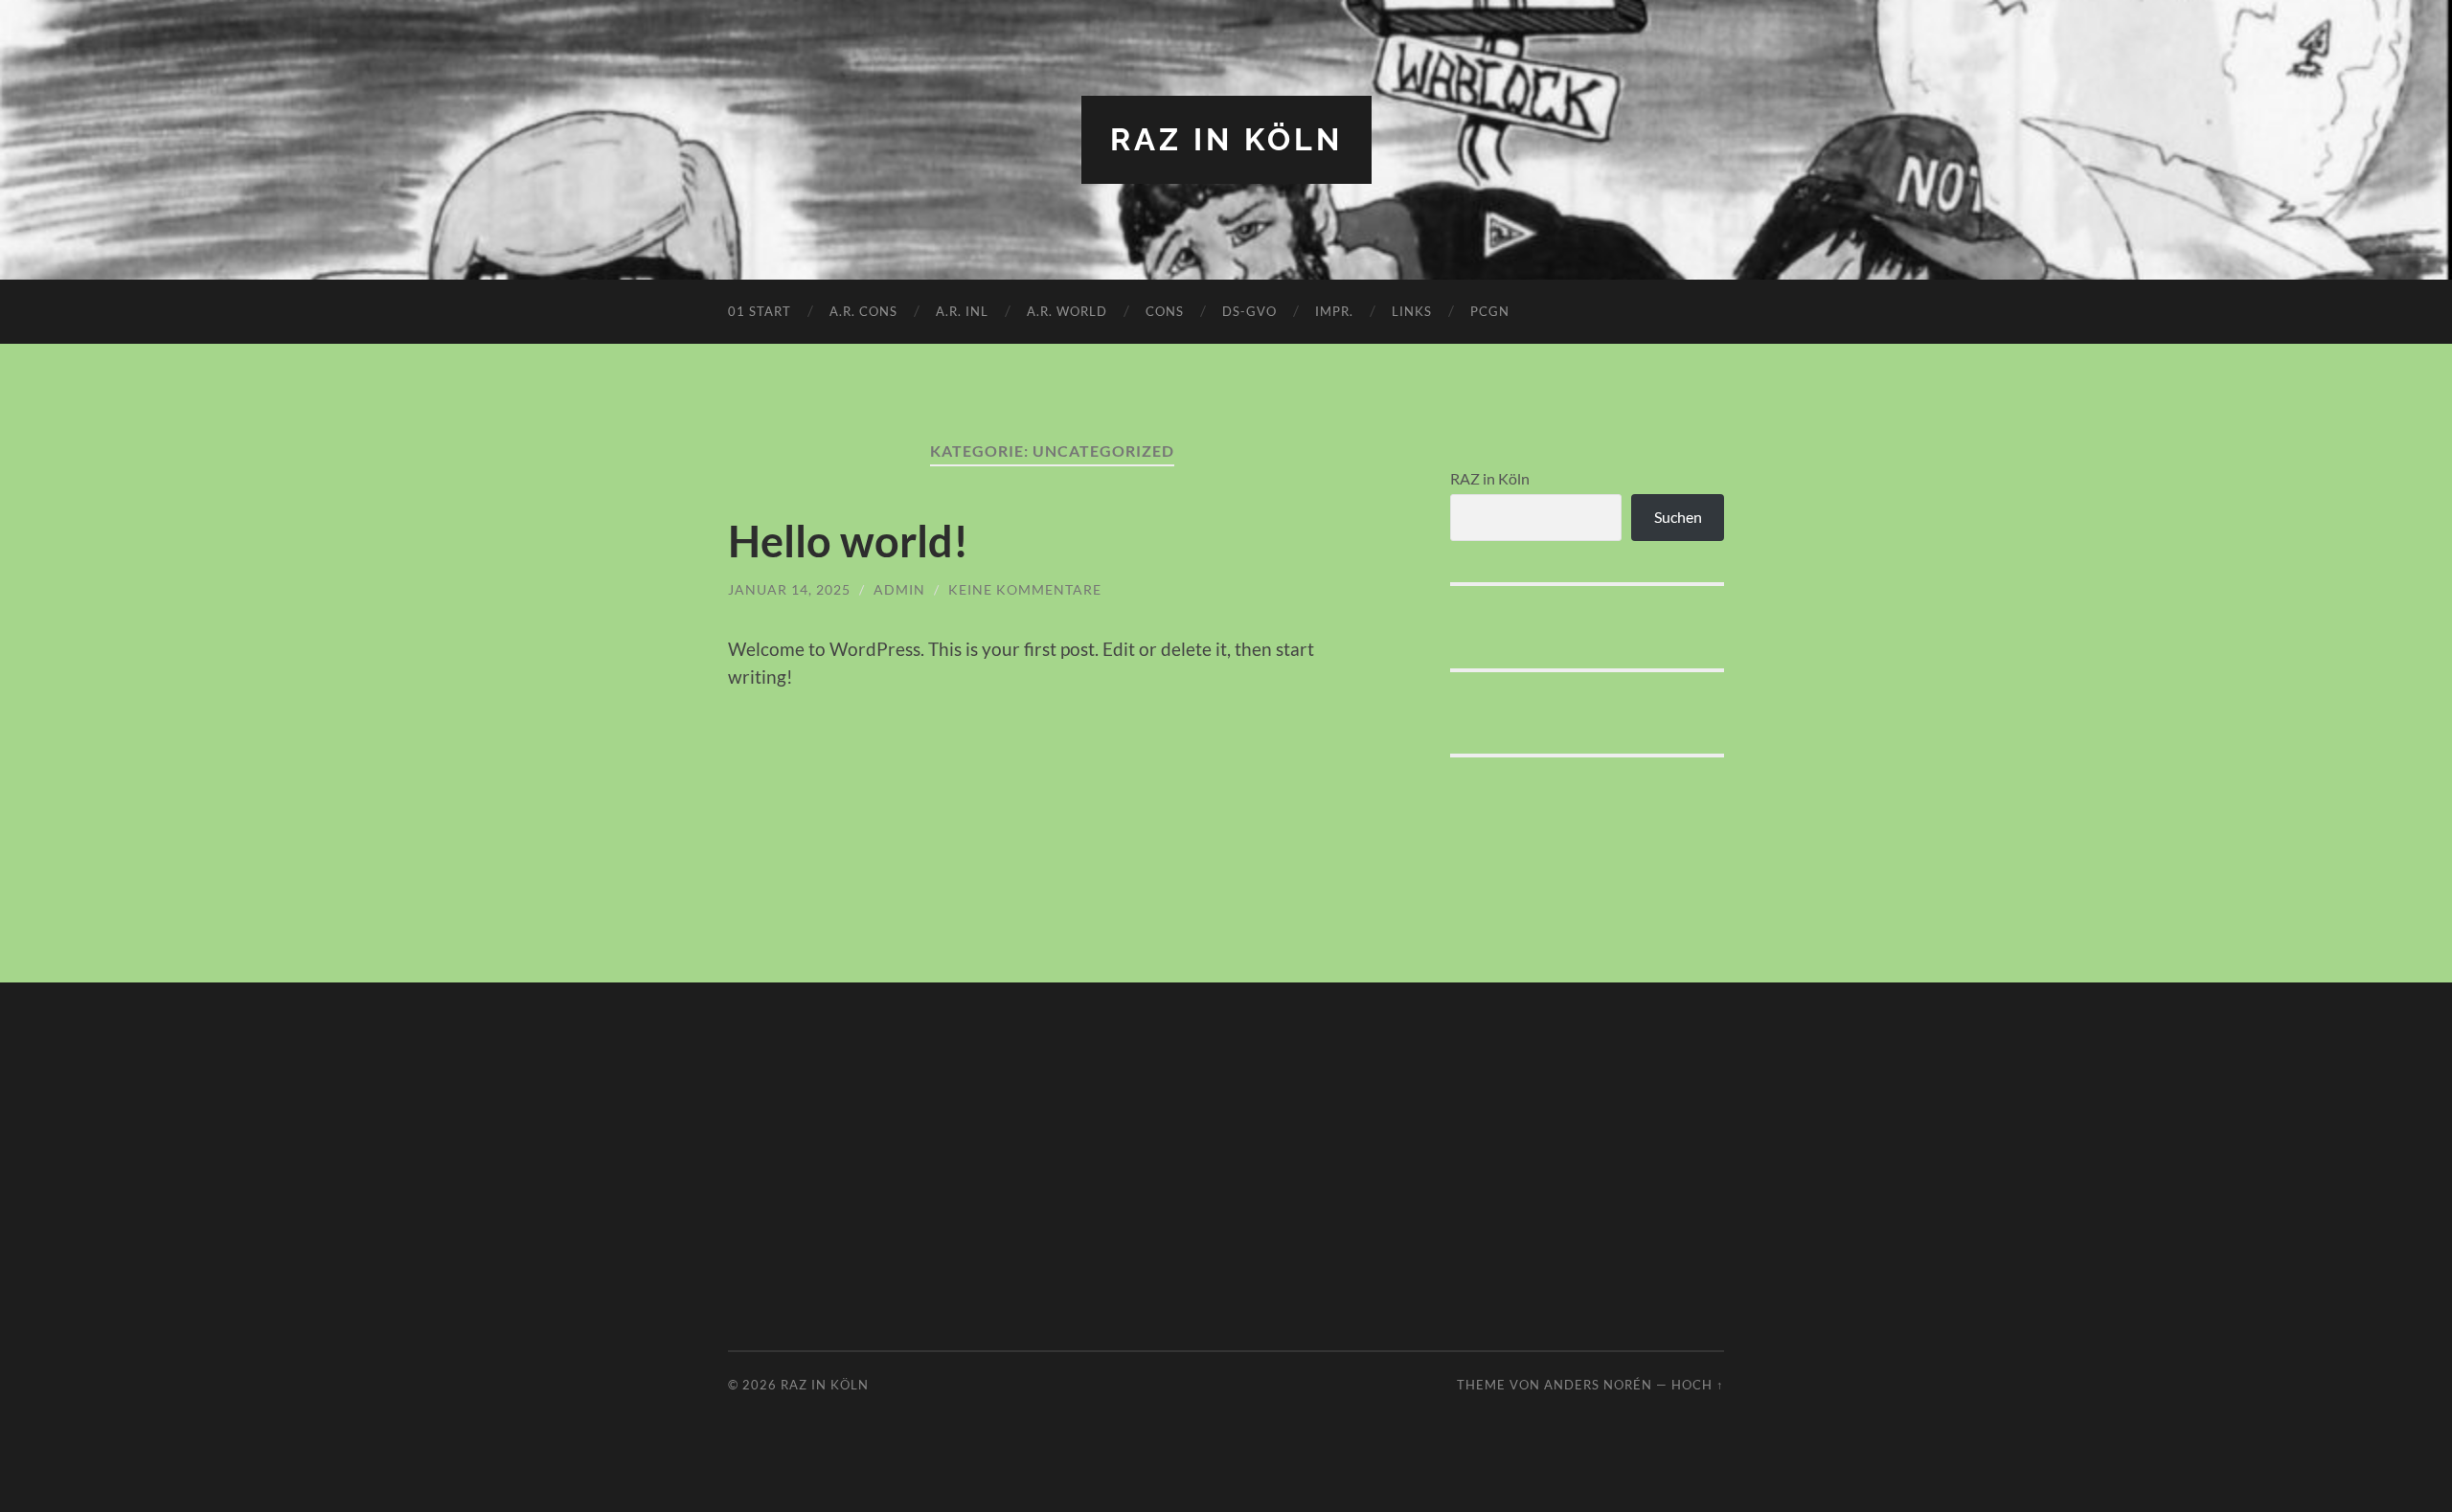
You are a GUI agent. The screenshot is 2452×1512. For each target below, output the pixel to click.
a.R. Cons (863, 311)
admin (899, 589)
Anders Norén (1598, 1385)
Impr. (1334, 311)
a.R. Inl (962, 311)
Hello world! (848, 541)
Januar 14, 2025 (789, 589)
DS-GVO (1249, 311)
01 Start (760, 311)
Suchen (1678, 517)
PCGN (1490, 311)
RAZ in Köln (1226, 139)
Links (1412, 311)
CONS (1165, 311)
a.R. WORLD (1067, 311)
